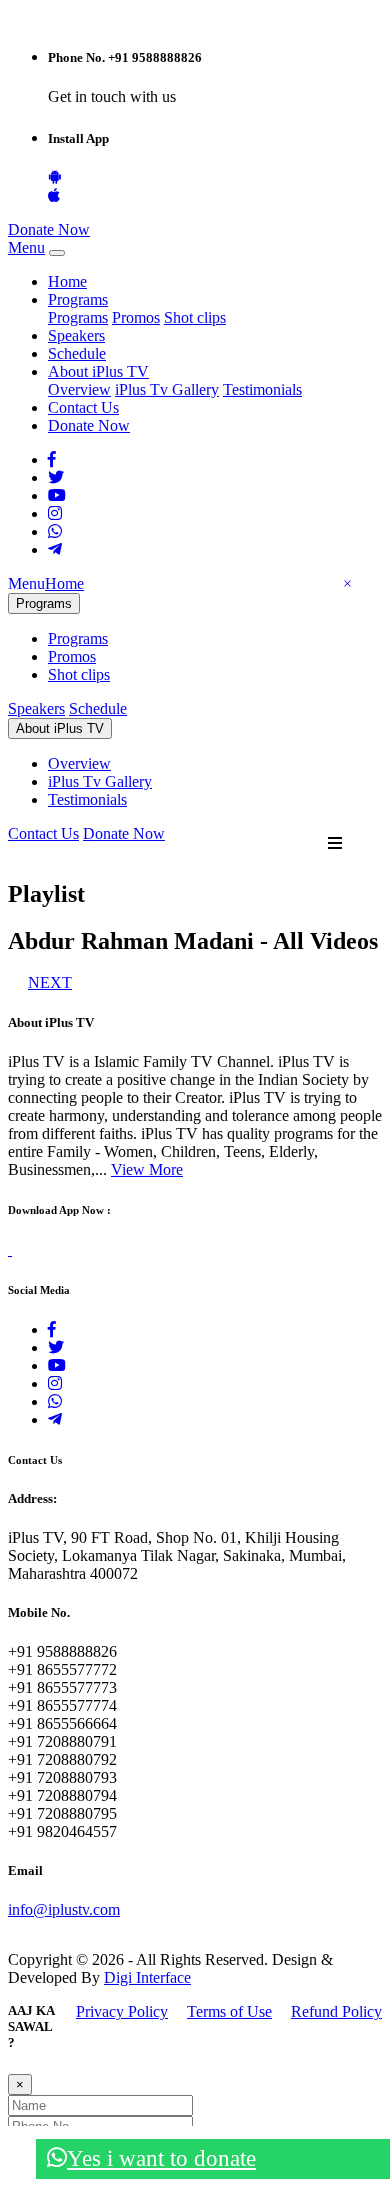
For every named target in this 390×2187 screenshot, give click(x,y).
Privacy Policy (122, 2011)
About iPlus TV (60, 728)
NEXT (50, 982)
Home (67, 281)
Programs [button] (78, 299)
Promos (136, 317)
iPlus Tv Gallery (167, 389)
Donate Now (49, 229)
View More (147, 1169)
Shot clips (195, 317)
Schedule (77, 353)
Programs (78, 317)
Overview (79, 389)
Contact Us (83, 407)
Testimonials (262, 389)
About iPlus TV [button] (98, 371)
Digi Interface (147, 1977)
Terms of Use (229, 2011)
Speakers (76, 335)
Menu (26, 247)
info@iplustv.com (64, 1909)
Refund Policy (336, 2011)
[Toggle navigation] (57, 253)
